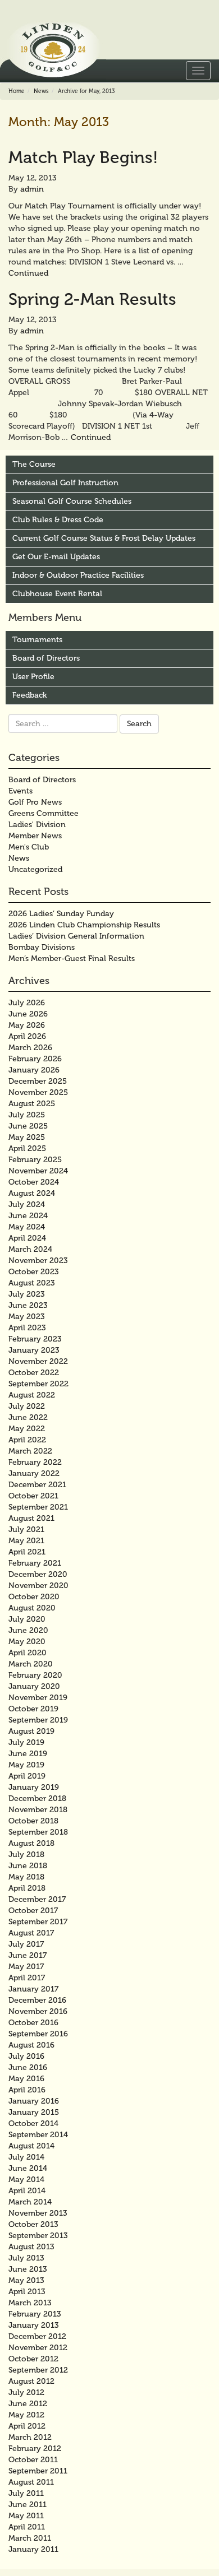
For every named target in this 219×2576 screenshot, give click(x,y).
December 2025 (38, 1081)
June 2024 (28, 1216)
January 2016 (34, 2101)
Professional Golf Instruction (65, 483)
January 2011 (33, 2549)
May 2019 (26, 1765)
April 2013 (27, 2292)
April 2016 (27, 2090)
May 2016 (26, 2079)
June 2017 (28, 1955)
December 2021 (37, 1485)
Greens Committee (44, 813)
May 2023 (27, 1317)
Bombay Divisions (42, 947)
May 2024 (27, 1227)
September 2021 (38, 1507)
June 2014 (28, 2168)
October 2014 (33, 2124)
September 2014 (38, 2135)
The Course (34, 464)
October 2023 (34, 1272)
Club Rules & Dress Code (58, 520)
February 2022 (35, 1462)
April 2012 (27, 2426)
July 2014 (26, 2157)
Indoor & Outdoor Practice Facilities (78, 575)
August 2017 (31, 1933)
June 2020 (28, 1630)
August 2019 (31, 1731)
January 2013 (34, 2325)
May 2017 (26, 1967)
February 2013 (35, 2314)
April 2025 (27, 1148)
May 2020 (27, 1642)
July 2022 (27, 1406)
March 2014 (30, 2202)
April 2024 (27, 1238)
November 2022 (38, 1361)
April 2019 (27, 1776)
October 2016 (33, 2023)
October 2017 (33, 1911)
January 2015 (34, 2112)
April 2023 (27, 1328)
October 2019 (33, 1709)
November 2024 (38, 1171)
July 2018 (26, 1855)
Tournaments (37, 640)
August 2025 (32, 1104)
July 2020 (27, 1619)
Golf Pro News (35, 802)
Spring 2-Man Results (92, 299)
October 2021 (33, 1496)
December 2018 (37, 1798)
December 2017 (37, 1899)
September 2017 (38, 1922)
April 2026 (27, 1036)
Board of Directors (46, 658)
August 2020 (32, 1608)
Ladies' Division (37, 825)
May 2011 (26, 2516)
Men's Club (29, 847)
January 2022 (34, 1473)
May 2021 (26, 1541)
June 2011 (28, 2505)
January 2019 (34, 1787)
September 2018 (38, 1832)
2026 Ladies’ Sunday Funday (61, 914)
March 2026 (30, 1048)
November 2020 (38, 1586)
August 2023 (32, 1283)
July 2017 (26, 1944)
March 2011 (30, 2538)
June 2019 (28, 1754)
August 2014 (31, 2146)
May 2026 (27, 1025)
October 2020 (34, 1597)
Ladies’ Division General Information (76, 936)
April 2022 (27, 1440)
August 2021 (31, 1518)
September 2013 (38, 2236)
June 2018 (28, 1866)
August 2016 (31, 2045)
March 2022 (30, 1451)
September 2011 (38, 2471)
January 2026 (34, 1070)
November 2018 (38, 1810)
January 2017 (33, 1989)
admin (32, 189)
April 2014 (27, 2191)
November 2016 (38, 2011)
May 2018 (26, 1877)
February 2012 (35, 2449)
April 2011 (27, 2527)
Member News (35, 836)
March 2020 (31, 1664)
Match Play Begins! (83, 157)
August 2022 (32, 1395)
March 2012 (30, 2437)
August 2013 (31, 2247)
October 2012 (33, 2359)
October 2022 (34, 1373)
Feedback (29, 695)
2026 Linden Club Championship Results (84, 925)
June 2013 (28, 2269)
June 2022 (28, 1417)
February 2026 (35, 1059)
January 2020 (34, 1686)
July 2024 (27, 1205)
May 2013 (26, 2280)
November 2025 (38, 1092)
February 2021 (35, 1563)
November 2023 (38, 1261)
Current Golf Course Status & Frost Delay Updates (104, 538)
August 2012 (31, 2381)
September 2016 (38, 2034)
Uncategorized (35, 869)
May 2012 (26, 2415)
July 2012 (26, 2392)
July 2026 (27, 1003)
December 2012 (37, 2336)
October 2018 (33, 1821)
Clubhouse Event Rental (57, 594)
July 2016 (26, 2056)
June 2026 (28, 1014)
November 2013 (38, 2213)
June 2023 (28, 1305)
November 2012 (38, 2348)
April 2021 (27, 1552)
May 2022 (27, 1429)
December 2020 (38, 1574)
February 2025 (35, 1160)
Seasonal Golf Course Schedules (72, 501)
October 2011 (33, 2460)
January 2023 (34, 1350)
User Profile (33, 677)
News (41, 91)
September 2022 (38, 1384)
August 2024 (32, 1193)
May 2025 (27, 1137)
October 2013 (33, 2224)
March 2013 (30, 2303)
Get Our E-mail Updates (56, 557)
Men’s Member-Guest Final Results (72, 959)
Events (20, 791)
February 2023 (35, 1339)
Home (17, 91)
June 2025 (28, 1126)
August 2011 (31, 2482)
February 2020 (35, 1675)
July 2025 (27, 1115)
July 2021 (26, 1530)
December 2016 (37, 2000)
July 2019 (26, 1742)
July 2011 (26, 2493)
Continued (28, 273)
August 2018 (31, 1843)
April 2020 (28, 1653)
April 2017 (27, 1978)
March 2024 (30, 1249)
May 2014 (26, 2180)
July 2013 (26, 2258)
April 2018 (27, 1888)
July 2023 (27, 1294)
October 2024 (34, 1182)
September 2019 (38, 1720)
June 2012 (28, 2404)
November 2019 (38, 1698)
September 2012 (38, 2370)
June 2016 (28, 2067)
